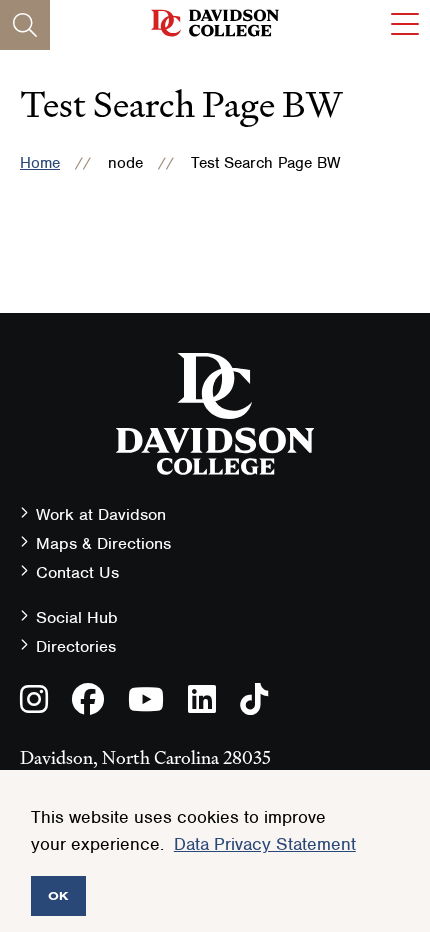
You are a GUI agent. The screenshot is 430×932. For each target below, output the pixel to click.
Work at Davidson (101, 514)
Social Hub (77, 617)
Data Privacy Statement (265, 844)
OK (58, 895)
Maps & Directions (103, 543)
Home (40, 163)
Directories (76, 646)
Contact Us (77, 572)
